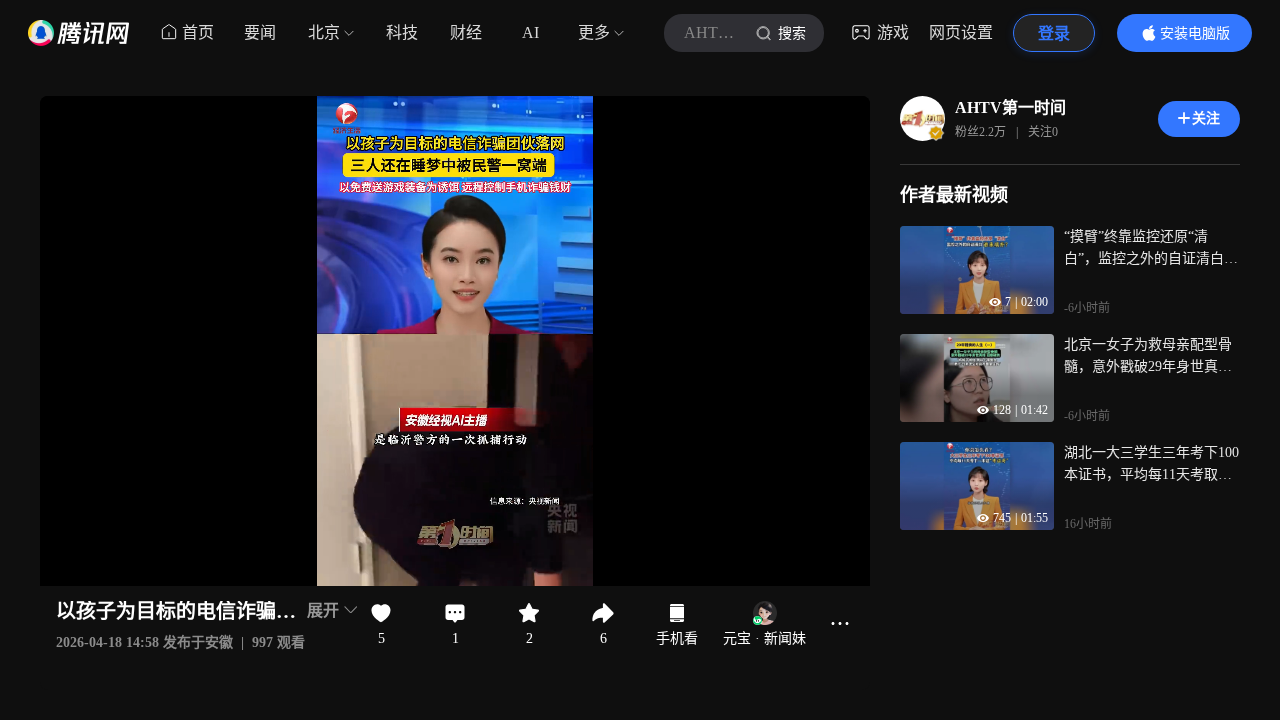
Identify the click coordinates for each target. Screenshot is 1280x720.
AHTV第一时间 (1010, 107)
